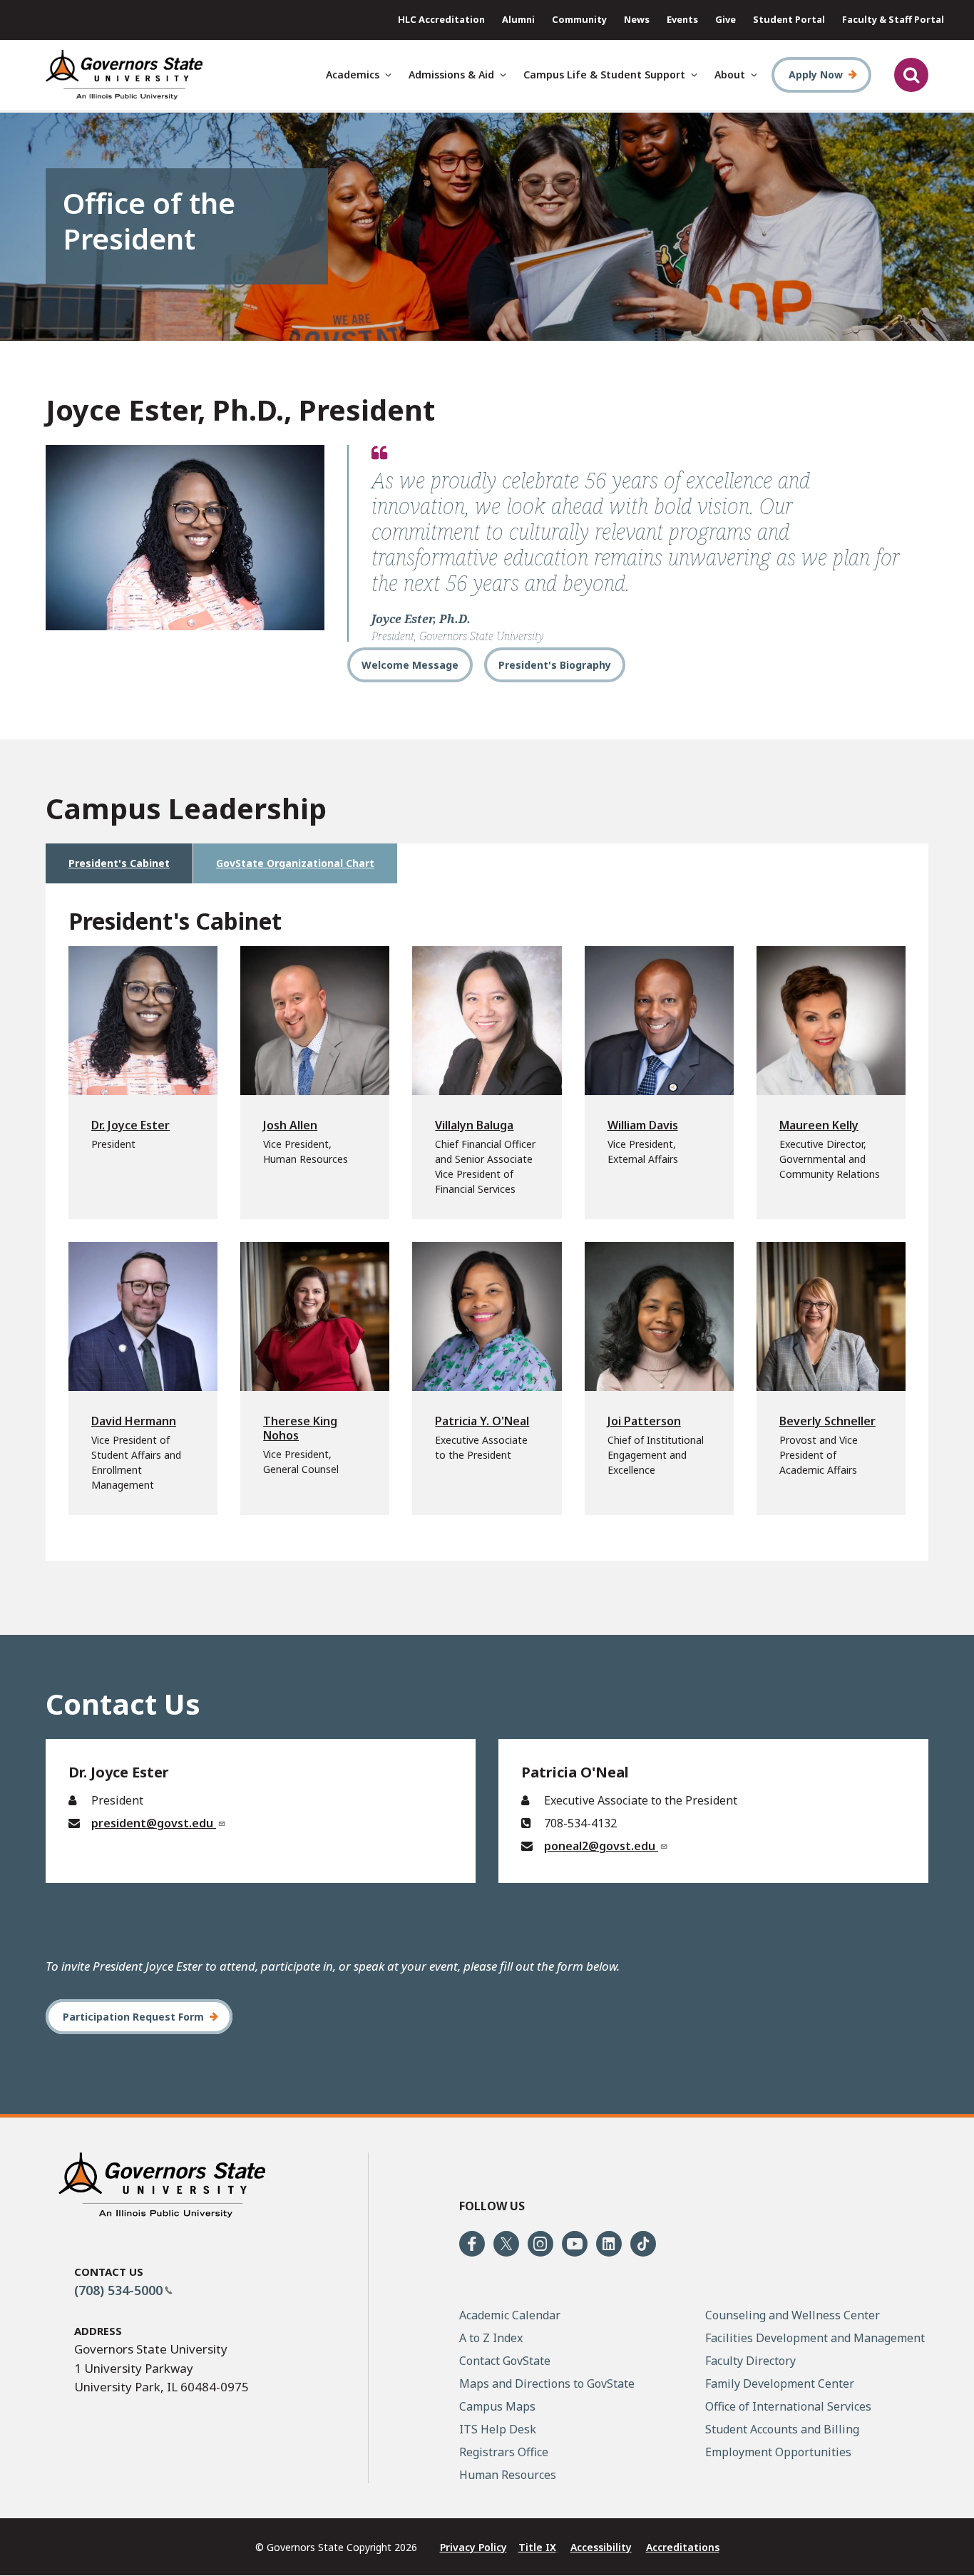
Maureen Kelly (819, 1125)
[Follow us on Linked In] (609, 2244)
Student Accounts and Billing (782, 2429)
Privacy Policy (473, 2547)
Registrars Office (504, 2452)
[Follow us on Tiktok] (643, 2244)
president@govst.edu (154, 1823)
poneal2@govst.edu (601, 1846)
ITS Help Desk (498, 2429)
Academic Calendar (510, 2315)
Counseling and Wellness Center (793, 2315)
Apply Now (816, 75)
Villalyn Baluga (474, 1125)
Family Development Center (780, 2383)
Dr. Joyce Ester (130, 1125)
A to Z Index (491, 2338)
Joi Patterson (644, 1421)
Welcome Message (410, 665)
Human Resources (508, 2475)
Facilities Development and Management (815, 2338)
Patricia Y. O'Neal (482, 1421)
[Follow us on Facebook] (472, 2244)
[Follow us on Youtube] (575, 2244)
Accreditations (683, 2547)
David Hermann (134, 1421)
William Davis (643, 1125)
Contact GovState (505, 2361)
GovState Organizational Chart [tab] (295, 863)
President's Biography (555, 665)
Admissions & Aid (451, 75)
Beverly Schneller (827, 1421)
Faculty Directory (750, 2361)
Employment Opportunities (778, 2452)
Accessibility (601, 2547)
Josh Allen (290, 1125)
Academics (353, 75)
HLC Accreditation (441, 19)
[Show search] (911, 75)
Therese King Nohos (300, 1428)
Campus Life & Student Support (604, 75)
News (637, 19)
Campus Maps (497, 2406)
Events (682, 19)
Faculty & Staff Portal (893, 19)
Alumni (518, 19)
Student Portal (789, 19)
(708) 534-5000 (118, 2290)
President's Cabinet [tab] (119, 863)
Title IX (537, 2547)
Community (579, 19)
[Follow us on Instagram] (540, 2244)
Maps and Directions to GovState (547, 2383)
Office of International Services (788, 2406)
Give (726, 19)
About (730, 75)
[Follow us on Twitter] (506, 2244)
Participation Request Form (133, 2017)
